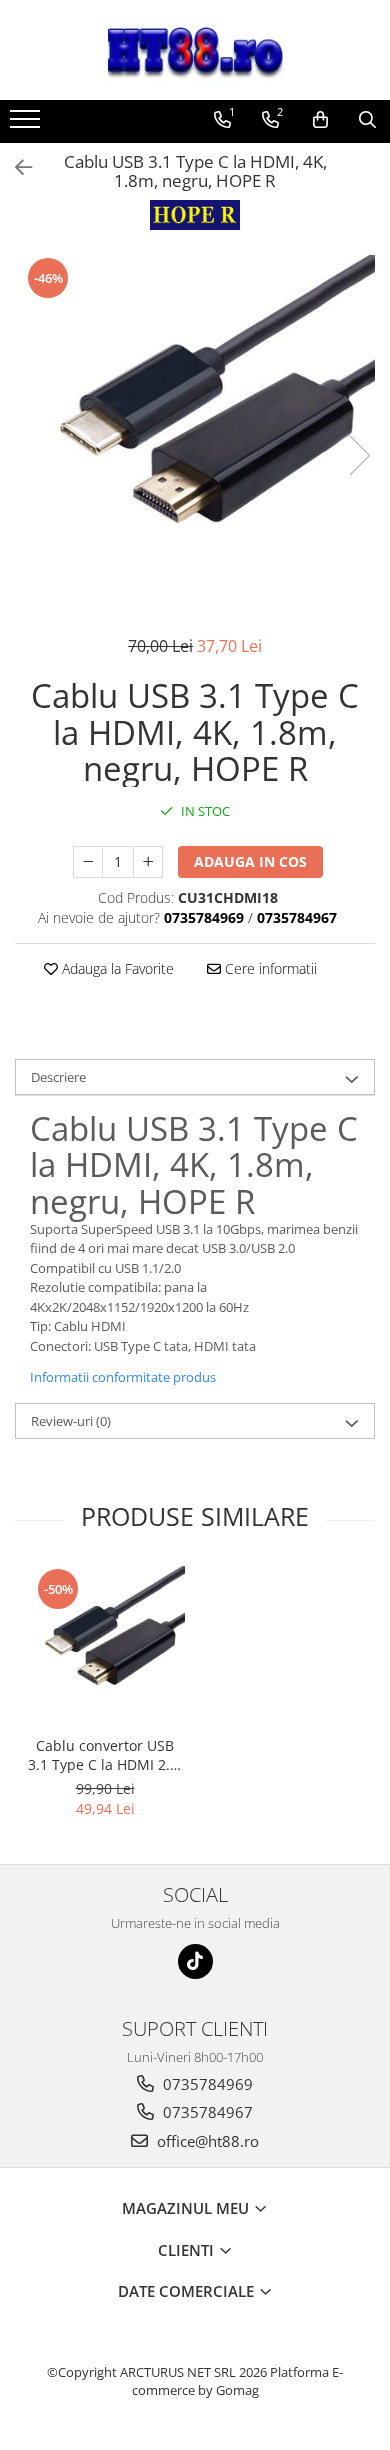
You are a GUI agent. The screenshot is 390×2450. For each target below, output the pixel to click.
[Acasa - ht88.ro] (195, 50)
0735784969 (206, 2084)
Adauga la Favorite (116, 968)
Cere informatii (269, 968)
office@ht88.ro (206, 2141)
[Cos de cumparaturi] (320, 120)
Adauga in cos (250, 861)
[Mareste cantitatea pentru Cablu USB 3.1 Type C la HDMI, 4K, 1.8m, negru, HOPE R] (148, 862)
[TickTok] (195, 1961)
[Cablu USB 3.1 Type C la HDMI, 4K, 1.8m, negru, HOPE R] (195, 435)
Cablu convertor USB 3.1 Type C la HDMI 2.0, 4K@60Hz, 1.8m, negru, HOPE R (105, 1755)
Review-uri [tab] (71, 1421)
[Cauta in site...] (367, 120)
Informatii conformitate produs (123, 1377)
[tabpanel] (195, 435)
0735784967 (206, 2112)
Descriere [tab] (58, 1077)
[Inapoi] (15, 167)
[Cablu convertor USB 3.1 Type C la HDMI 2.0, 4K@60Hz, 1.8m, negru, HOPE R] (105, 1646)
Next (359, 455)
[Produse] (27, 125)
